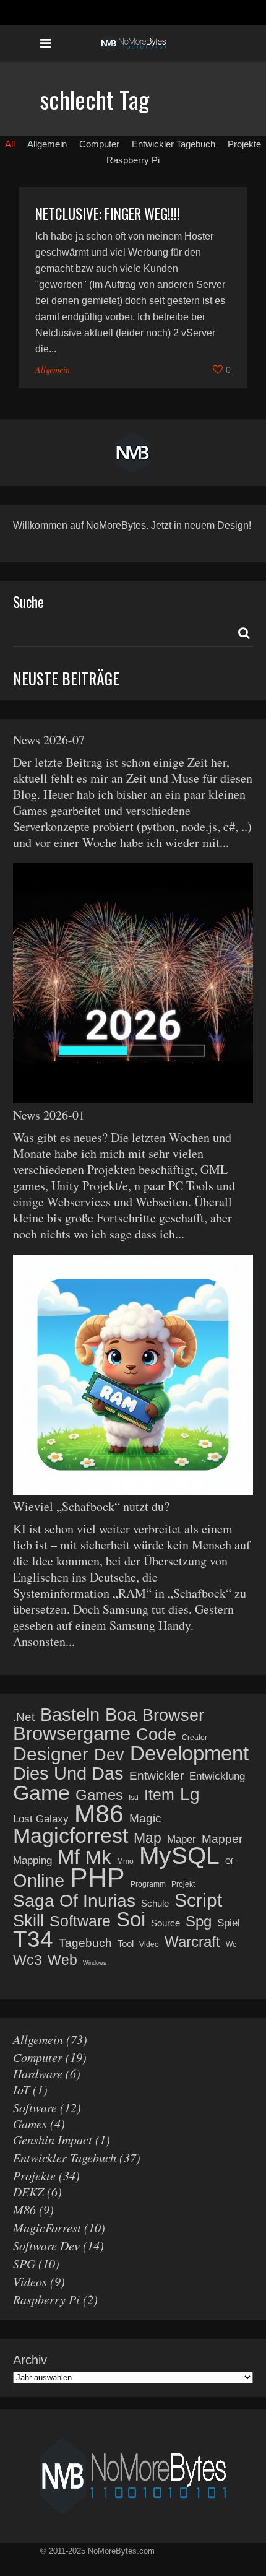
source (165, 1923)
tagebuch (85, 1943)
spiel (229, 1923)
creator (195, 1738)
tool (126, 1943)
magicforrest (71, 1835)
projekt (183, 1884)
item (159, 1795)
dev (109, 1755)
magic (145, 1818)
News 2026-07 (49, 740)
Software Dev (46, 2245)
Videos (30, 2281)
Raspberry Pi (46, 2299)
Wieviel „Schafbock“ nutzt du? (91, 1506)
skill (28, 1921)
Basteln (70, 1715)
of (229, 1861)
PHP (97, 1878)
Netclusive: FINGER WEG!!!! (108, 214)
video (149, 1944)
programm (148, 1884)
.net (24, 1717)
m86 (99, 1814)
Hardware (38, 2073)
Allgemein (53, 369)
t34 (33, 1939)
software (80, 1921)
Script (198, 1900)
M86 (24, 2209)
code (156, 1734)
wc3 (28, 1960)
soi (131, 1920)
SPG (24, 2263)
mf (69, 1857)
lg (190, 1795)
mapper (222, 1839)
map (148, 1838)
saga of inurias (74, 1901)
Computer (38, 2057)
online (39, 1881)
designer (51, 1754)
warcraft (192, 1942)
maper (182, 1839)
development (189, 1754)
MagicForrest (47, 2227)
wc (231, 1944)
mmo (125, 1861)
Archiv (30, 2360)
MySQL (179, 1856)
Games (30, 2123)
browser (173, 1715)
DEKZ (28, 2191)
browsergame (72, 1734)
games (99, 1795)
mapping (32, 1860)
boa (121, 1715)
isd (134, 1798)
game (41, 1793)
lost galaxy (41, 1819)
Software (35, 2107)
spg (199, 1921)
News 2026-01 (49, 1115)
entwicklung (217, 1776)
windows (95, 1963)
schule (155, 1903)
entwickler (157, 1776)
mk (98, 1858)
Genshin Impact (53, 2139)
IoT (21, 2089)
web (62, 1960)
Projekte (34, 2175)
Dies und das (68, 1773)
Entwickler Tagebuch (65, 2157)
